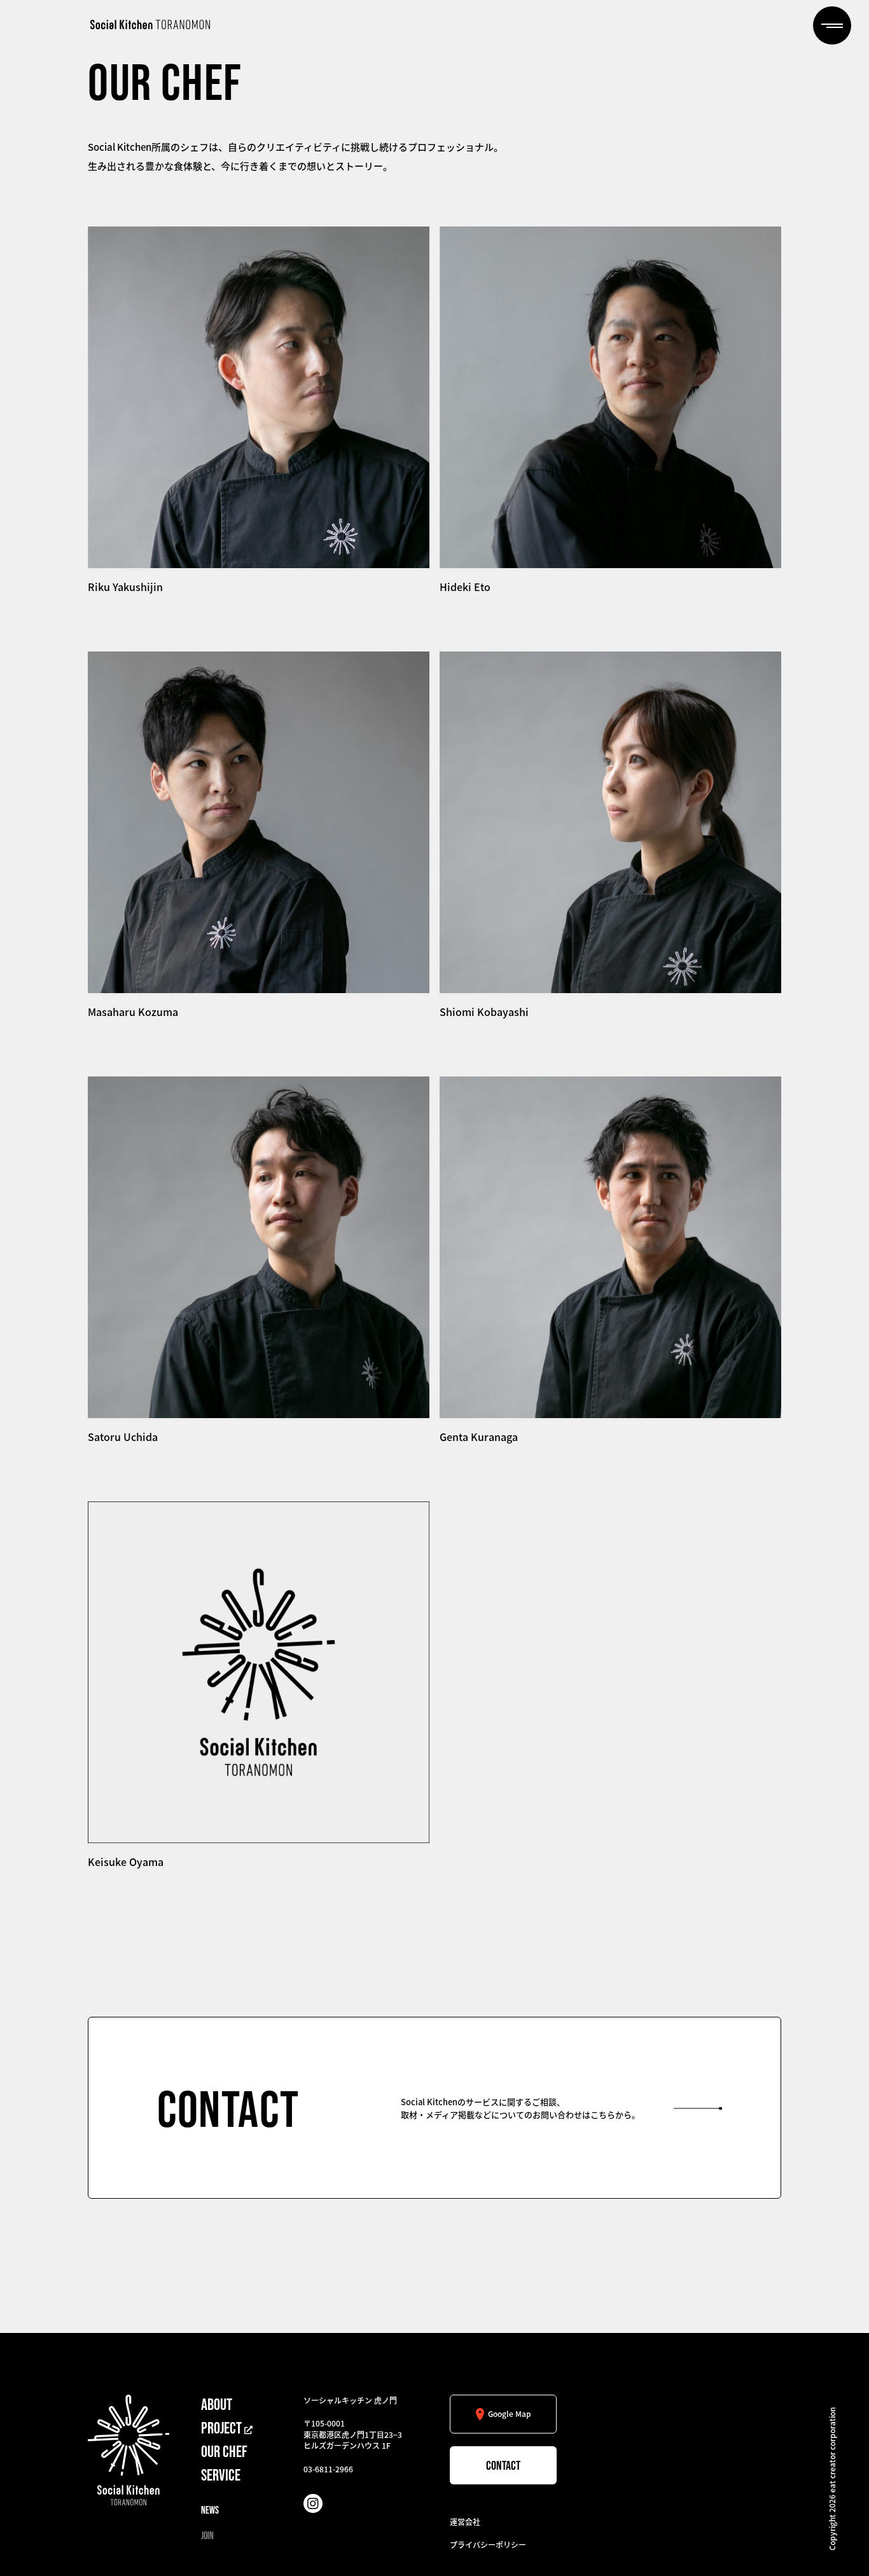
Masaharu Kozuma (133, 1012)
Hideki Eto (465, 587)
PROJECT (221, 2428)
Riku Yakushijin (125, 587)
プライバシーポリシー (488, 2545)
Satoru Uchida (123, 1437)
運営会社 (465, 2522)
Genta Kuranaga (479, 1437)
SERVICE (221, 2475)
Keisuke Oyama (126, 1862)
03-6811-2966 (328, 2469)
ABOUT (217, 2404)
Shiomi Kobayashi (484, 1012)
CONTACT (503, 2465)
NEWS (210, 2510)
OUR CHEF (224, 2451)
